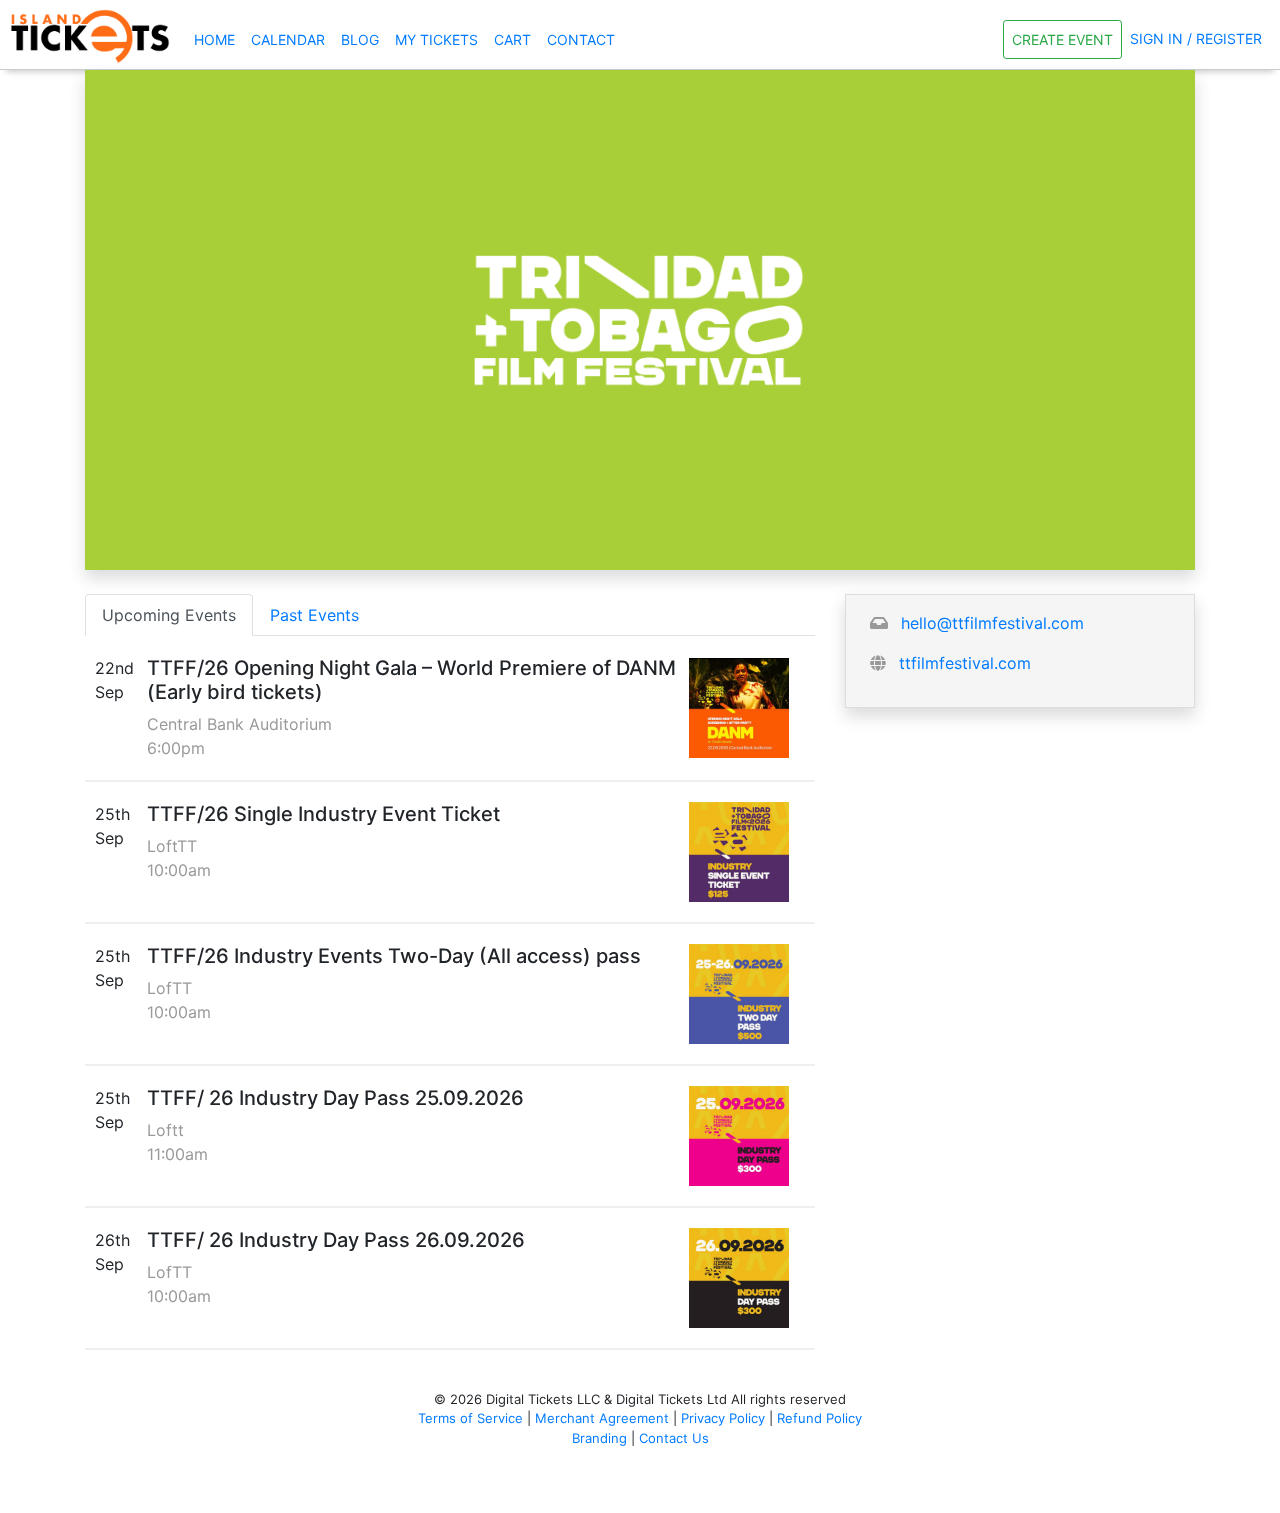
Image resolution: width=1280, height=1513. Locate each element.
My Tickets (436, 39)
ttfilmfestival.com (965, 663)
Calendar (288, 39)
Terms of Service (470, 1418)
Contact (581, 39)
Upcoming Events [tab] (169, 615)
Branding (599, 1438)
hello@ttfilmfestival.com (992, 623)
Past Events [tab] (314, 615)
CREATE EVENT (1062, 39)
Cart (512, 39)
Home (218, 39)
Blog (360, 39)
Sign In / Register (1196, 38)
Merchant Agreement (602, 1418)
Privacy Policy (723, 1418)
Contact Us (674, 1438)
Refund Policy (819, 1418)
